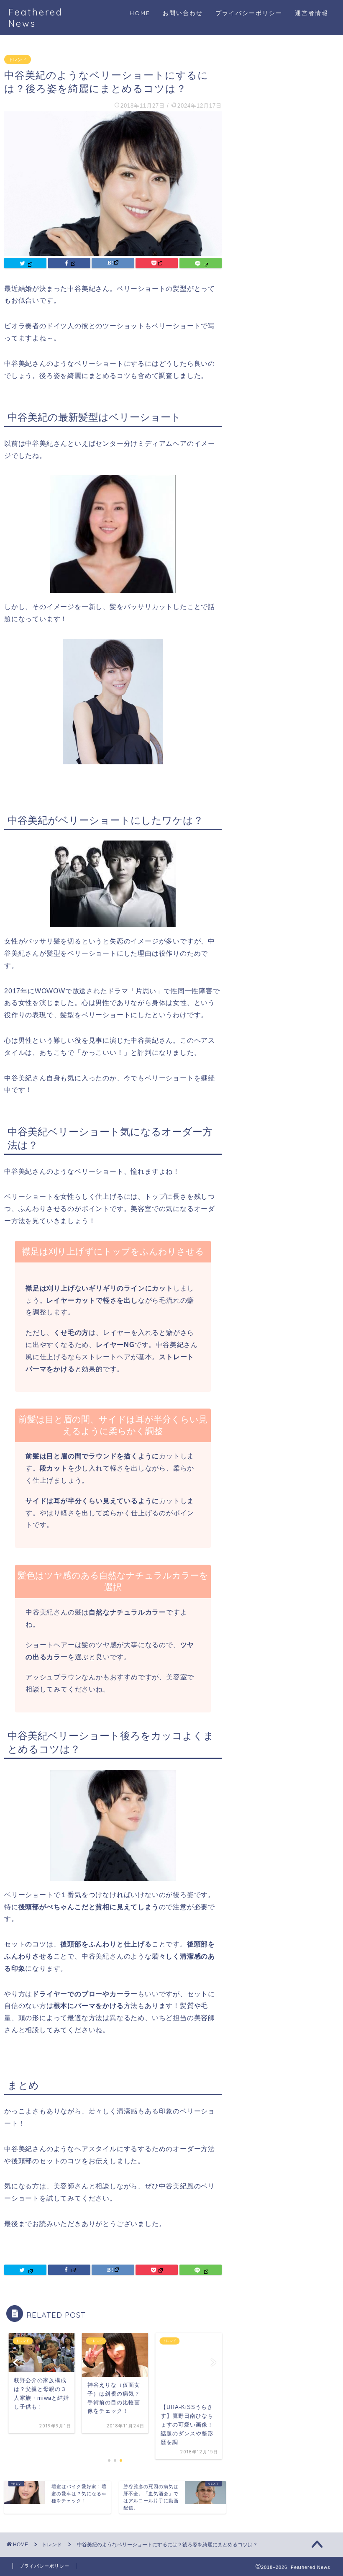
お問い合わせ (183, 13)
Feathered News (36, 18)
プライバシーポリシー (249, 13)
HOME (140, 13)
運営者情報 (312, 13)
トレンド (18, 59)
